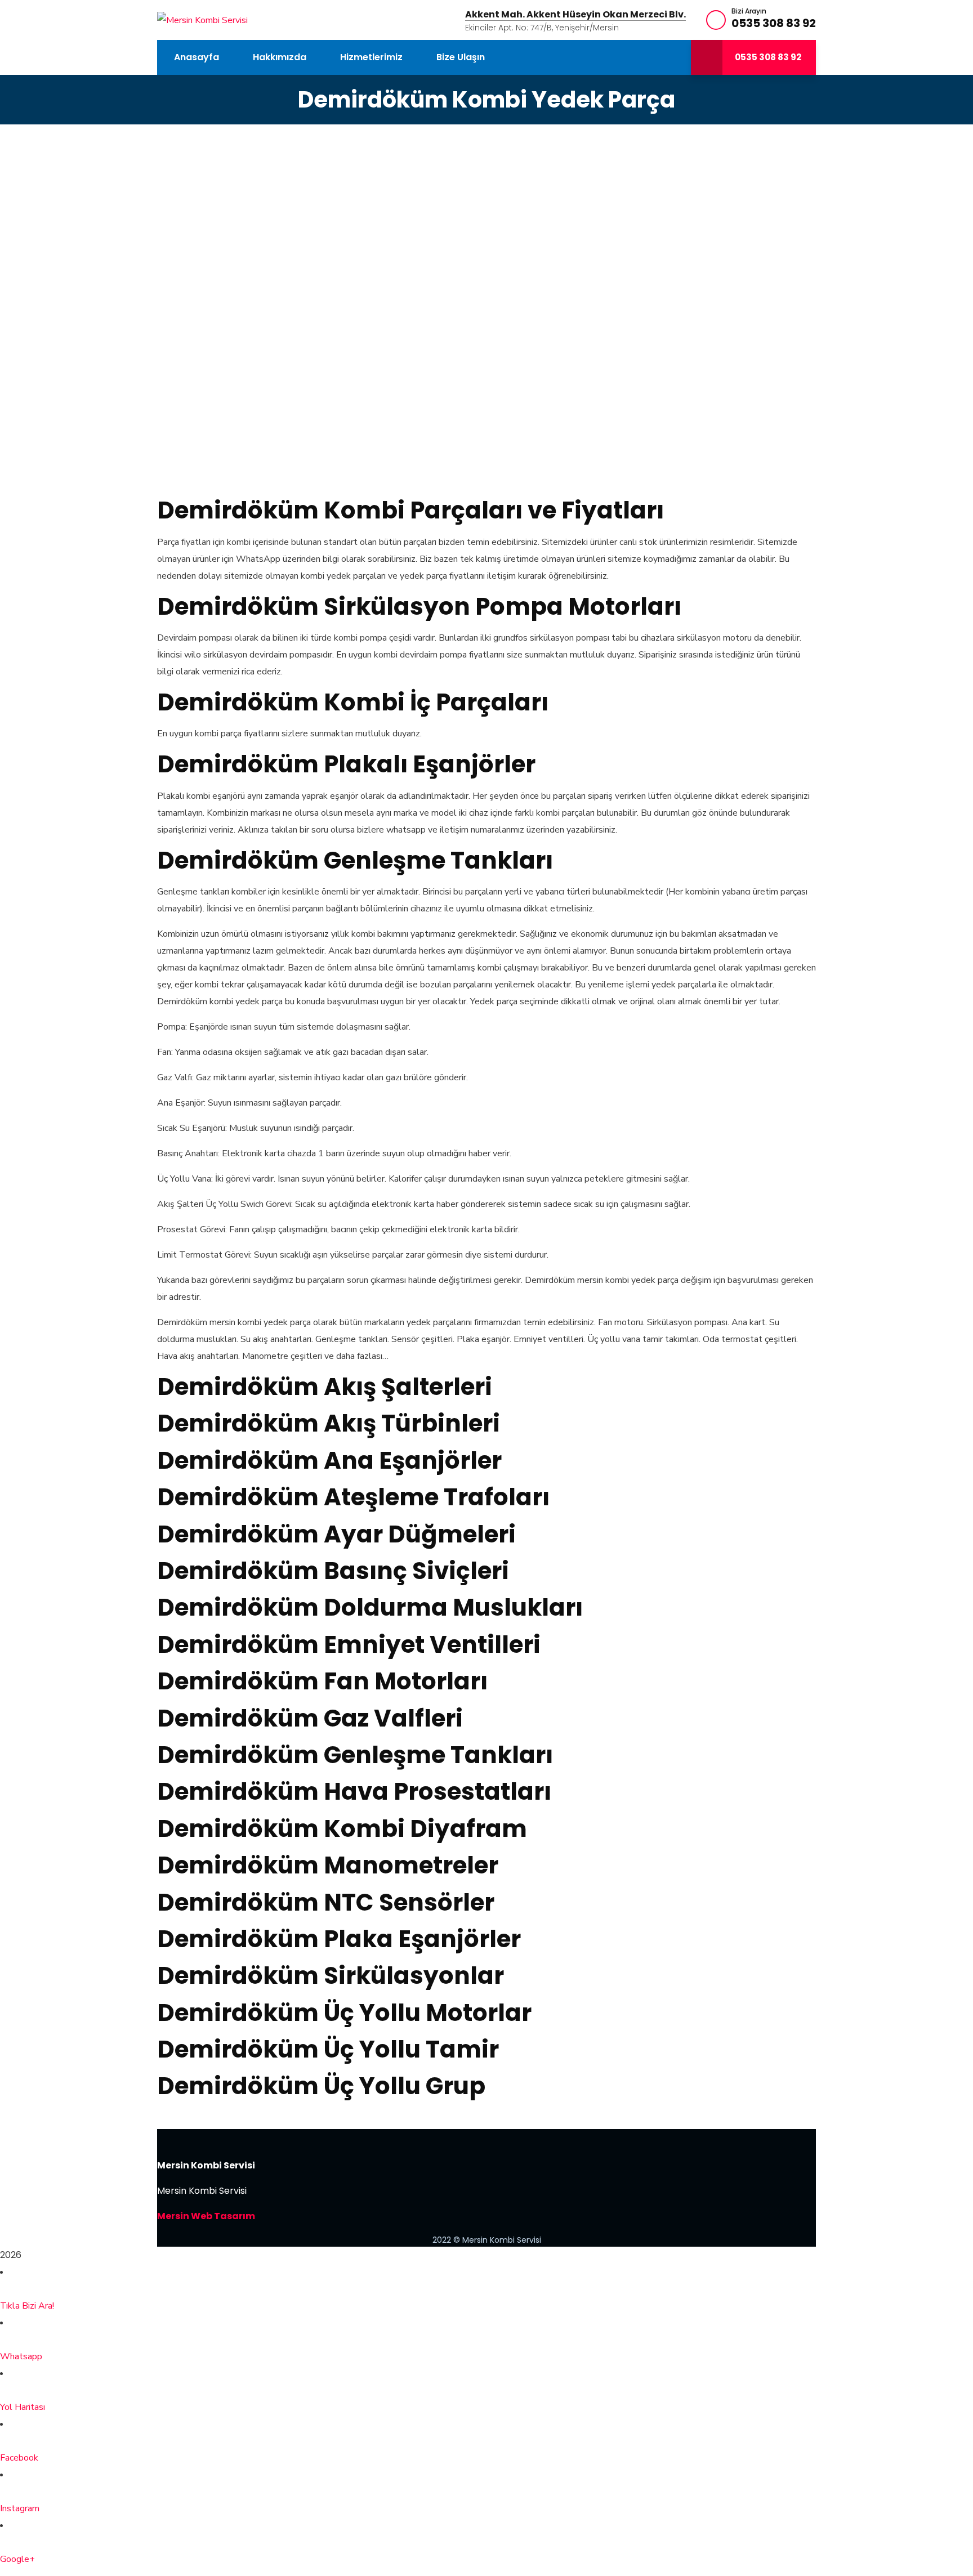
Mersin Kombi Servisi (206, 2165)
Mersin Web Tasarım (206, 2216)
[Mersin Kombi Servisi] (202, 20)
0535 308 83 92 (774, 23)
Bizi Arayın (749, 11)
